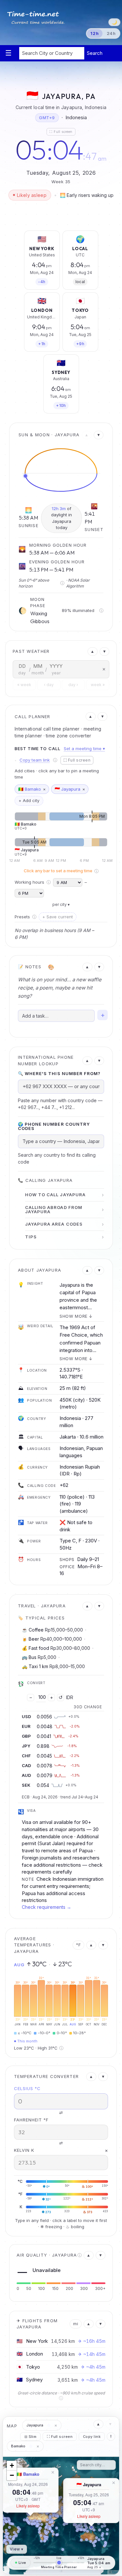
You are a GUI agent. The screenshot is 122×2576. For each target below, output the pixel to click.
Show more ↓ (76, 1316)
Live (22, 2563)
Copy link (92, 2437)
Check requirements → (47, 1907)
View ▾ (17, 2549)
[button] (32, 2524)
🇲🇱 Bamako (28, 2474)
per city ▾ (61, 904)
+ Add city (29, 800)
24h (111, 33)
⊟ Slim (31, 2437)
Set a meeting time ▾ (84, 749)
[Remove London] (54, 298)
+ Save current (58, 917)
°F (78, 1945)
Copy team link (35, 760)
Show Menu (8, 53)
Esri (115, 2572)
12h (95, 33)
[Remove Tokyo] (92, 298)
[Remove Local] (92, 237)
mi (76, 2324)
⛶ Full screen (61, 132)
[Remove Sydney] (73, 361)
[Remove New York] (54, 237)
